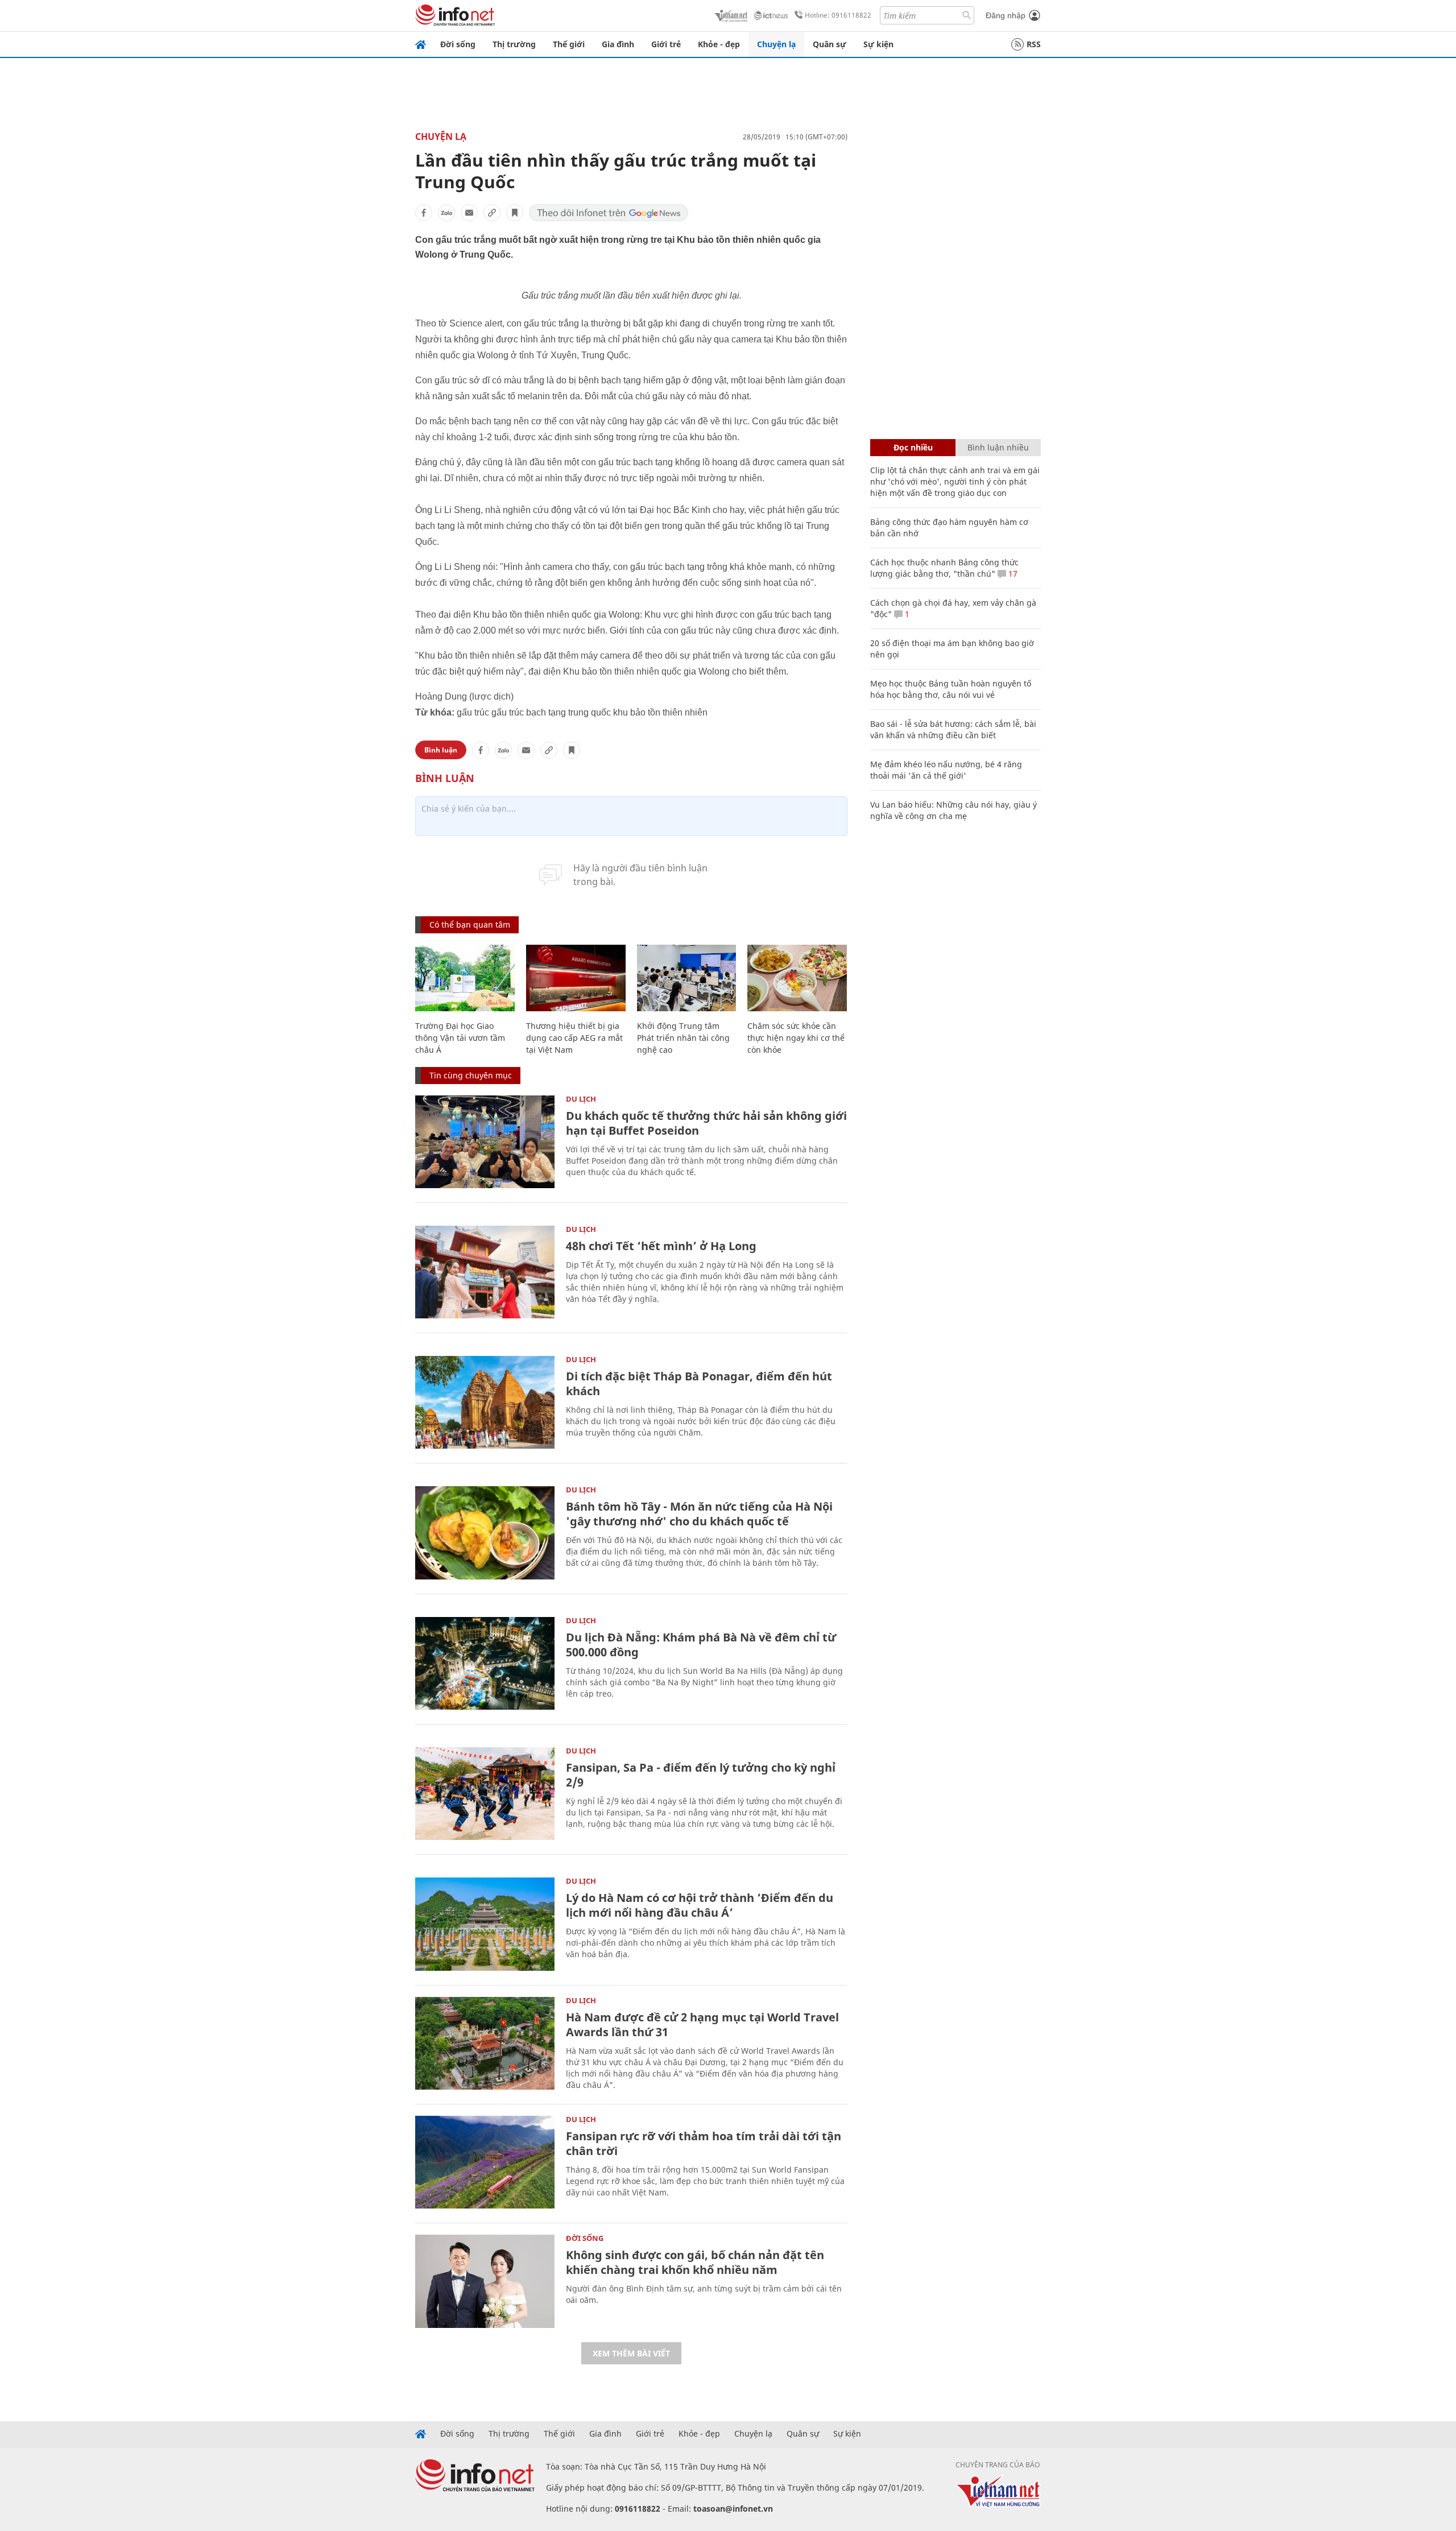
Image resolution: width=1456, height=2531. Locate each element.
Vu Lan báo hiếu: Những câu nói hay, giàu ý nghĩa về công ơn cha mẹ (954, 810)
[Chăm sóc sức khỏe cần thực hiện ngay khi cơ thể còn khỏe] (797, 978)
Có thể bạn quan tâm (470, 925)
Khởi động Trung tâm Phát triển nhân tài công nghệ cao (683, 1038)
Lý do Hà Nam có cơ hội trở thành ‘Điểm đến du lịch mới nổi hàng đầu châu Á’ (700, 1905)
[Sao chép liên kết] (492, 213)
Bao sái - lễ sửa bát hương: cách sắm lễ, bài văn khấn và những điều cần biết (953, 729)
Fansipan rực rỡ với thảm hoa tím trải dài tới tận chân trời (704, 2143)
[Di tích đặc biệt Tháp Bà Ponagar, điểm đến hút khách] (485, 1402)
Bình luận (441, 750)
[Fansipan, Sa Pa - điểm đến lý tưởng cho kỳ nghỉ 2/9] (485, 1794)
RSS (1034, 44)
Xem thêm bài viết (631, 2353)
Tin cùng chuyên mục (471, 1075)
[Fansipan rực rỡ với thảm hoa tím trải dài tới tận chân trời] (485, 2162)
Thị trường (514, 44)
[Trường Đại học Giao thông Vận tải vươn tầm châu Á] (465, 978)
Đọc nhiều (913, 447)
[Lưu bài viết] (515, 213)
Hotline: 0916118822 (838, 15)
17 (1012, 574)
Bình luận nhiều (998, 447)
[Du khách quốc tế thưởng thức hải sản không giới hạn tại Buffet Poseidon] (485, 1142)
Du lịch (581, 1099)
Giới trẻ (666, 44)
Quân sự (830, 44)
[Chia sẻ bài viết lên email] (469, 213)
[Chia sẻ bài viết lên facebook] (424, 213)
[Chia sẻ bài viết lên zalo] (446, 213)
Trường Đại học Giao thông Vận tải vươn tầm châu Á (460, 1038)
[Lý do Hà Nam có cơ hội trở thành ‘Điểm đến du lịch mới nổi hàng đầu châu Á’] (485, 1924)
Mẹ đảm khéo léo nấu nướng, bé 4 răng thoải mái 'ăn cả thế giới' (946, 770)
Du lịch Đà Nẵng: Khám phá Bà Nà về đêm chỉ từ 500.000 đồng (701, 1645)
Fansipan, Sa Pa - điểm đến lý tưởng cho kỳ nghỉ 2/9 (701, 1775)
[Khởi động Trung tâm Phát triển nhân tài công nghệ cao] (687, 978)
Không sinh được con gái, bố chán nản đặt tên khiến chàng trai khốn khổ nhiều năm (695, 2262)
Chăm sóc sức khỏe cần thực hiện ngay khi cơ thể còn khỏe (796, 1038)
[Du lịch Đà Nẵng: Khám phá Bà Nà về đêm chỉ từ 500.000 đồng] (485, 1663)
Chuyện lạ (776, 44)
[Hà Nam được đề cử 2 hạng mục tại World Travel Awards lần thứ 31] (485, 2043)
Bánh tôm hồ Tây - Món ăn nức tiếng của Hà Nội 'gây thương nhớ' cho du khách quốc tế (699, 1514)
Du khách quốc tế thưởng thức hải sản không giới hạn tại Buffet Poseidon (706, 1123)
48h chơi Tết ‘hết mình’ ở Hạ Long (661, 1246)
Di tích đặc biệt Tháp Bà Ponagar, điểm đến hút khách (699, 1384)
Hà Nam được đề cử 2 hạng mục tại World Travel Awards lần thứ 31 (702, 2025)
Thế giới (569, 44)
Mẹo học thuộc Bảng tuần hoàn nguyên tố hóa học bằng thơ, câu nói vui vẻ (951, 689)
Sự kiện (878, 44)
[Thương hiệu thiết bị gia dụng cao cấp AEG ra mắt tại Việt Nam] (576, 978)
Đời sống (458, 44)
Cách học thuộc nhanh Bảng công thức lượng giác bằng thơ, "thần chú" (944, 568)
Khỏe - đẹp (719, 44)
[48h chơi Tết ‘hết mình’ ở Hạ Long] (485, 1272)
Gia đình (618, 44)
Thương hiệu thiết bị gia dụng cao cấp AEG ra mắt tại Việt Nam (574, 1038)
